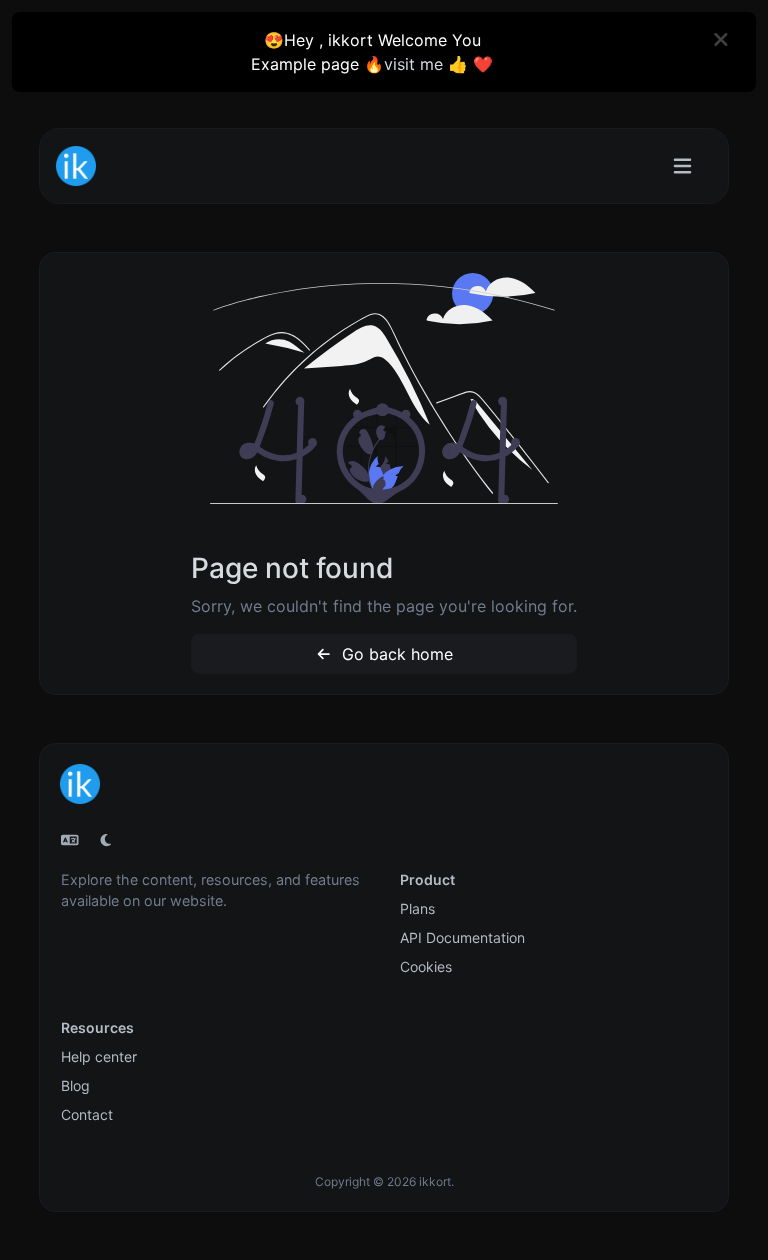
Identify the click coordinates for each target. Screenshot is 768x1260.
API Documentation (462, 937)
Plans (417, 908)
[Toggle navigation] (682, 166)
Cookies (426, 966)
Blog (75, 1085)
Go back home (395, 654)
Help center (99, 1056)
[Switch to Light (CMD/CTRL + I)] (106, 840)
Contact (87, 1114)
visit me (413, 64)
